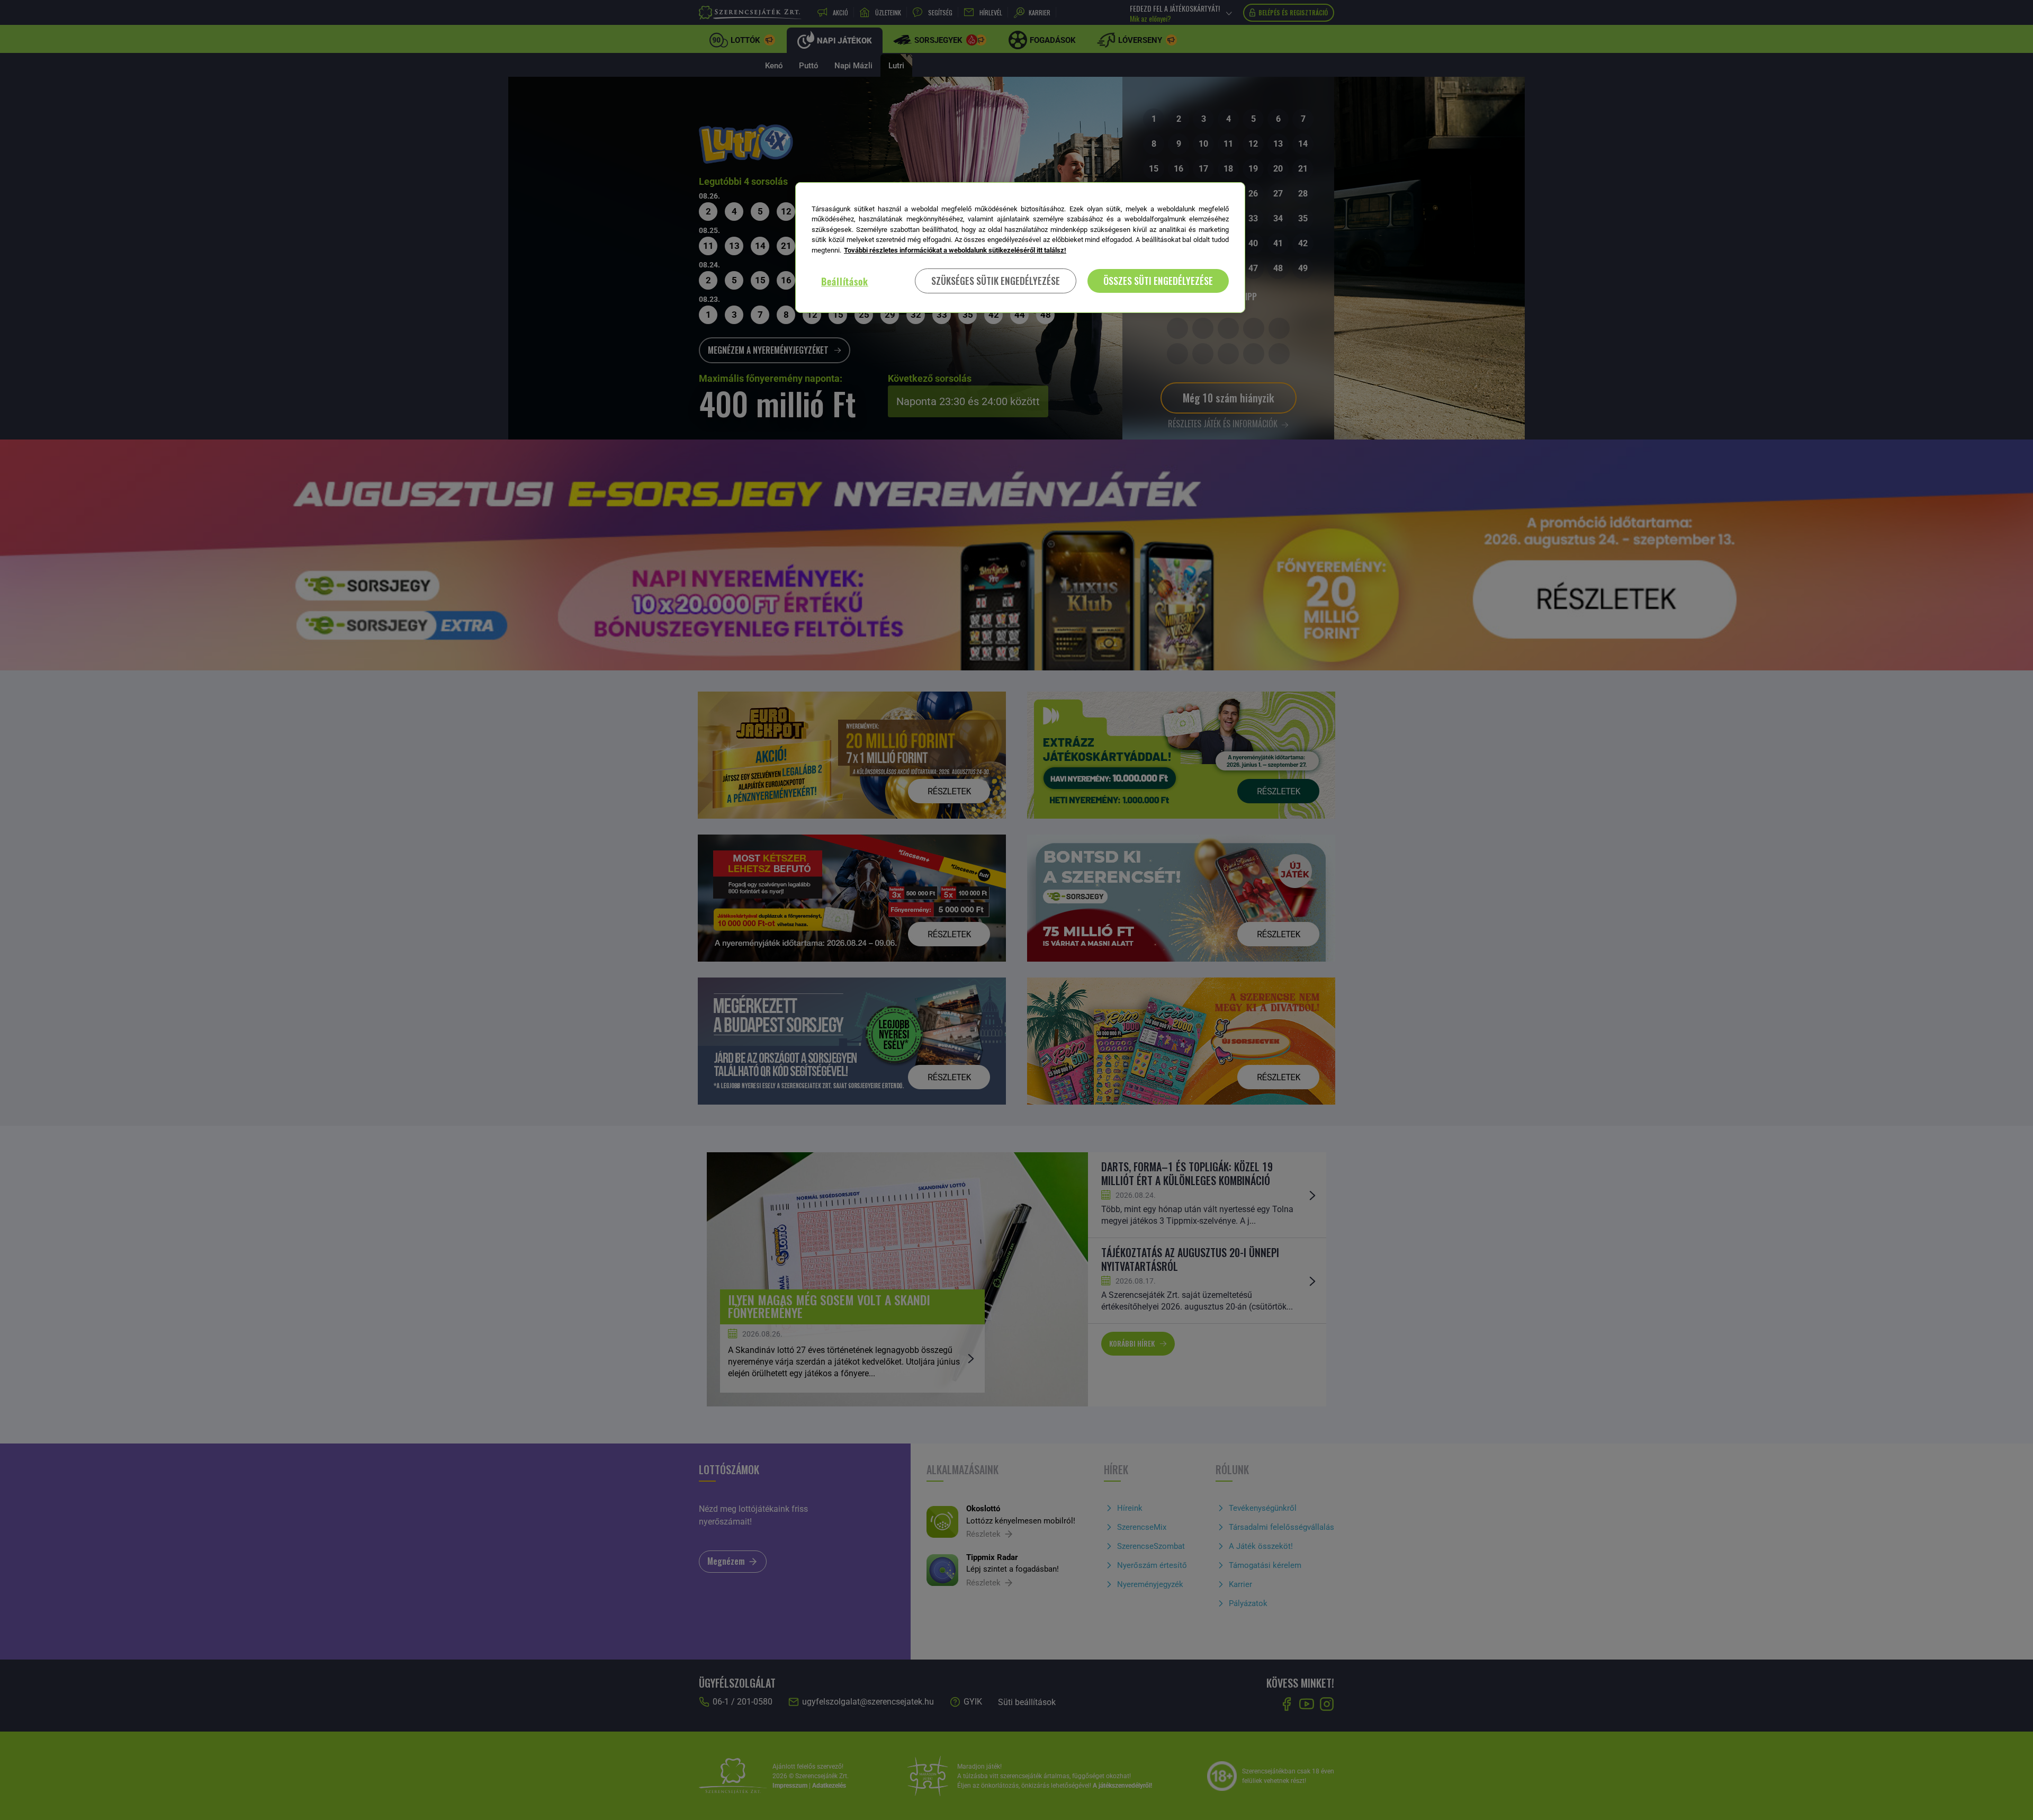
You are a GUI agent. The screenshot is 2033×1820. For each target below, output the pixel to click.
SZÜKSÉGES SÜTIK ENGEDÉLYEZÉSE (996, 281)
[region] (1020, 248)
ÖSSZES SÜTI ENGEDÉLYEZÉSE (1158, 281)
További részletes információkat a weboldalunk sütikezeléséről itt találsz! (955, 250)
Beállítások (845, 281)
